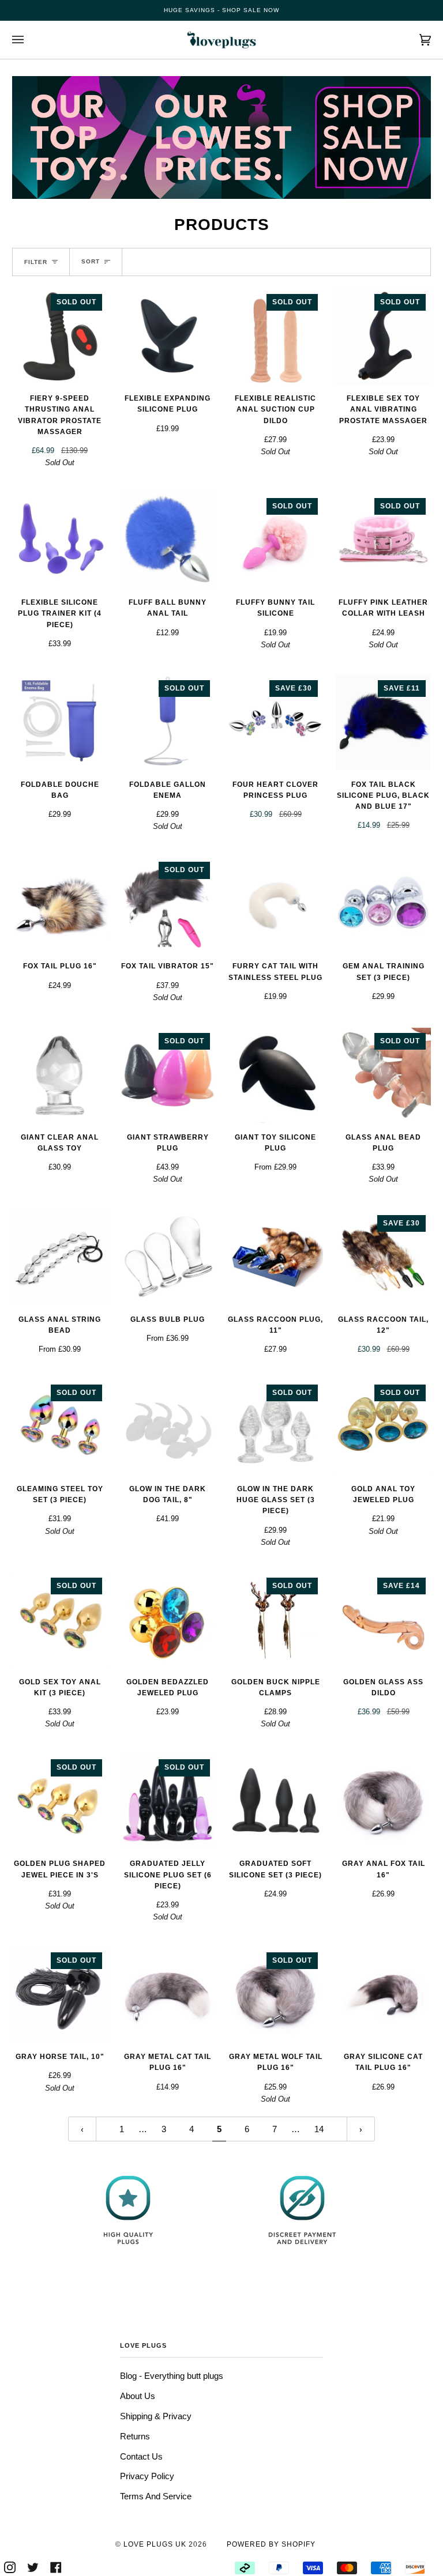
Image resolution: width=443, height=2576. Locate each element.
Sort (91, 261)
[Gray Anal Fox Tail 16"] (383, 1802)
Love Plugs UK (155, 2544)
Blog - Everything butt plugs (172, 2376)
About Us (138, 2396)
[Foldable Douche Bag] (60, 723)
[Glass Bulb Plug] (168, 1257)
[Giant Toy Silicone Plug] (275, 1075)
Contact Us (141, 2456)
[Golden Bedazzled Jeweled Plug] (168, 1620)
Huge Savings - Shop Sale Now (221, 10)
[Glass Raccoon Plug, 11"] (275, 1257)
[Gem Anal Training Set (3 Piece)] (383, 904)
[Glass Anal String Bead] (60, 1257)
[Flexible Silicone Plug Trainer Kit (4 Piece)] (60, 540)
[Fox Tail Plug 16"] (60, 904)
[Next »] (361, 2129)
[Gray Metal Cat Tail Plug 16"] (168, 1995)
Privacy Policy (147, 2476)
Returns (135, 2436)
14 (319, 2129)
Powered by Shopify (271, 2544)
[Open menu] (29, 40)
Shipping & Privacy (156, 2416)
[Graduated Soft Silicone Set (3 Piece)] (275, 1802)
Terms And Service (156, 2496)
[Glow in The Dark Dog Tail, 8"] (168, 1427)
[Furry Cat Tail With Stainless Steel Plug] (275, 904)
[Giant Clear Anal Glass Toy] (60, 1075)
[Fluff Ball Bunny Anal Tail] (168, 540)
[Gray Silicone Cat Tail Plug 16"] (383, 1995)
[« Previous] (82, 2129)
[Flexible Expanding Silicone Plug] (168, 336)
